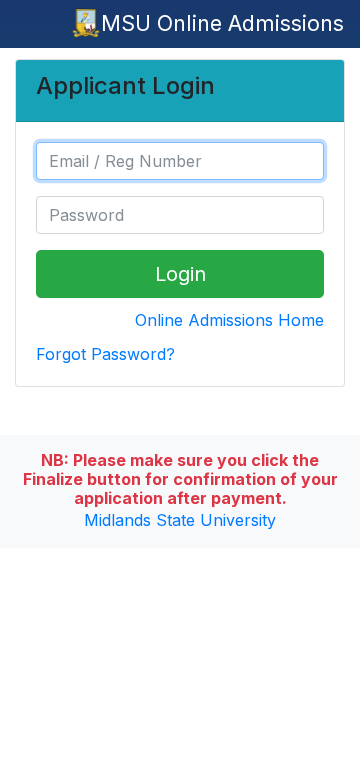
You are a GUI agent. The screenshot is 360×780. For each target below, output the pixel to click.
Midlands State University (180, 520)
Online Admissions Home (229, 320)
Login (180, 274)
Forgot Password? (105, 354)
